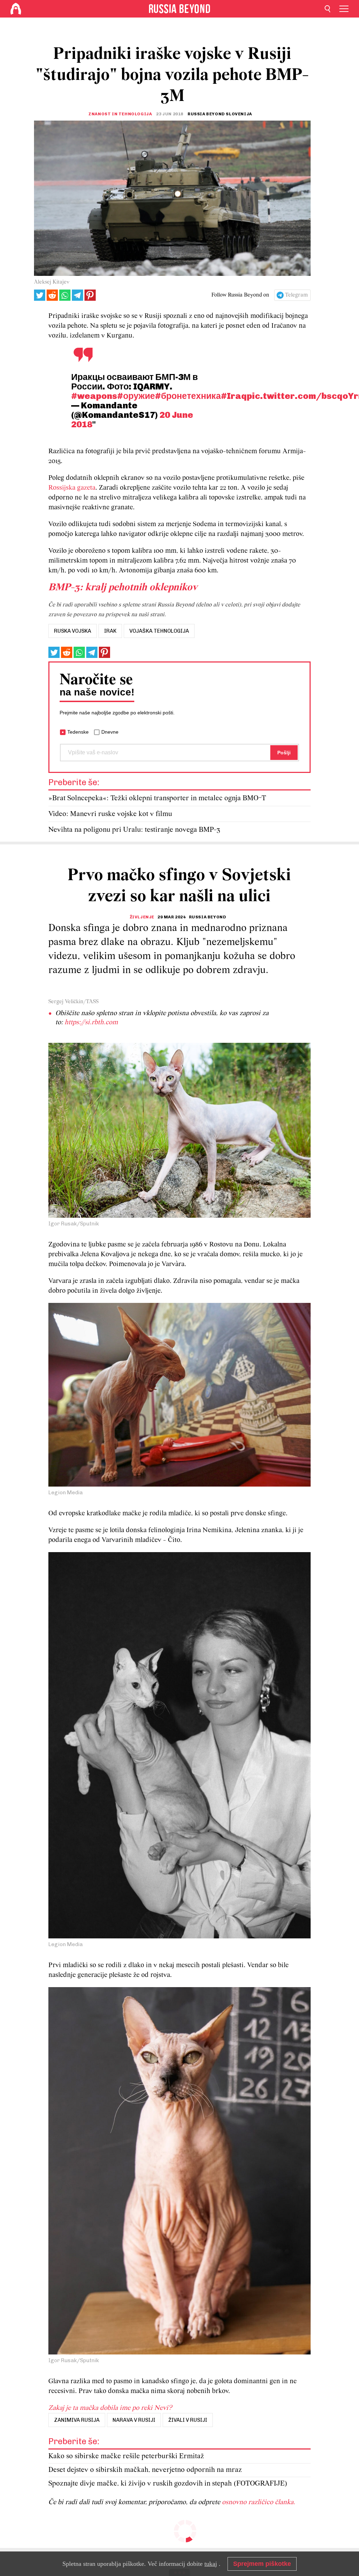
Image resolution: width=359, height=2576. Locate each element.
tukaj (211, 2564)
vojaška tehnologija (159, 631)
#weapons (94, 396)
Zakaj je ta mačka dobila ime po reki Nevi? (110, 2408)
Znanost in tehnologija (120, 114)
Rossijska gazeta (72, 488)
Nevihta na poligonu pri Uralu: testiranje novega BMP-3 (134, 830)
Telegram (296, 295)
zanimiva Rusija (77, 2420)
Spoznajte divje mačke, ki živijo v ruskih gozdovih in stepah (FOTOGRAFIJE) (168, 2484)
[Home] (16, 9)
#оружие (136, 396)
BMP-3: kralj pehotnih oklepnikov (123, 588)
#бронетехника (188, 396)
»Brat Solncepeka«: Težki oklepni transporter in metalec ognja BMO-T (157, 798)
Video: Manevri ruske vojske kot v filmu (110, 814)
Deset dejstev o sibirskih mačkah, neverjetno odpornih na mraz (145, 2470)
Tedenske (78, 732)
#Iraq (234, 396)
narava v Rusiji (134, 2420)
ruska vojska (73, 631)
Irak (110, 631)
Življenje (142, 917)
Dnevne (110, 732)
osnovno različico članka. (259, 2502)
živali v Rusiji (188, 2420)
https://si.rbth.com (91, 1022)
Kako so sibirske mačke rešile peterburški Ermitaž (126, 2456)
